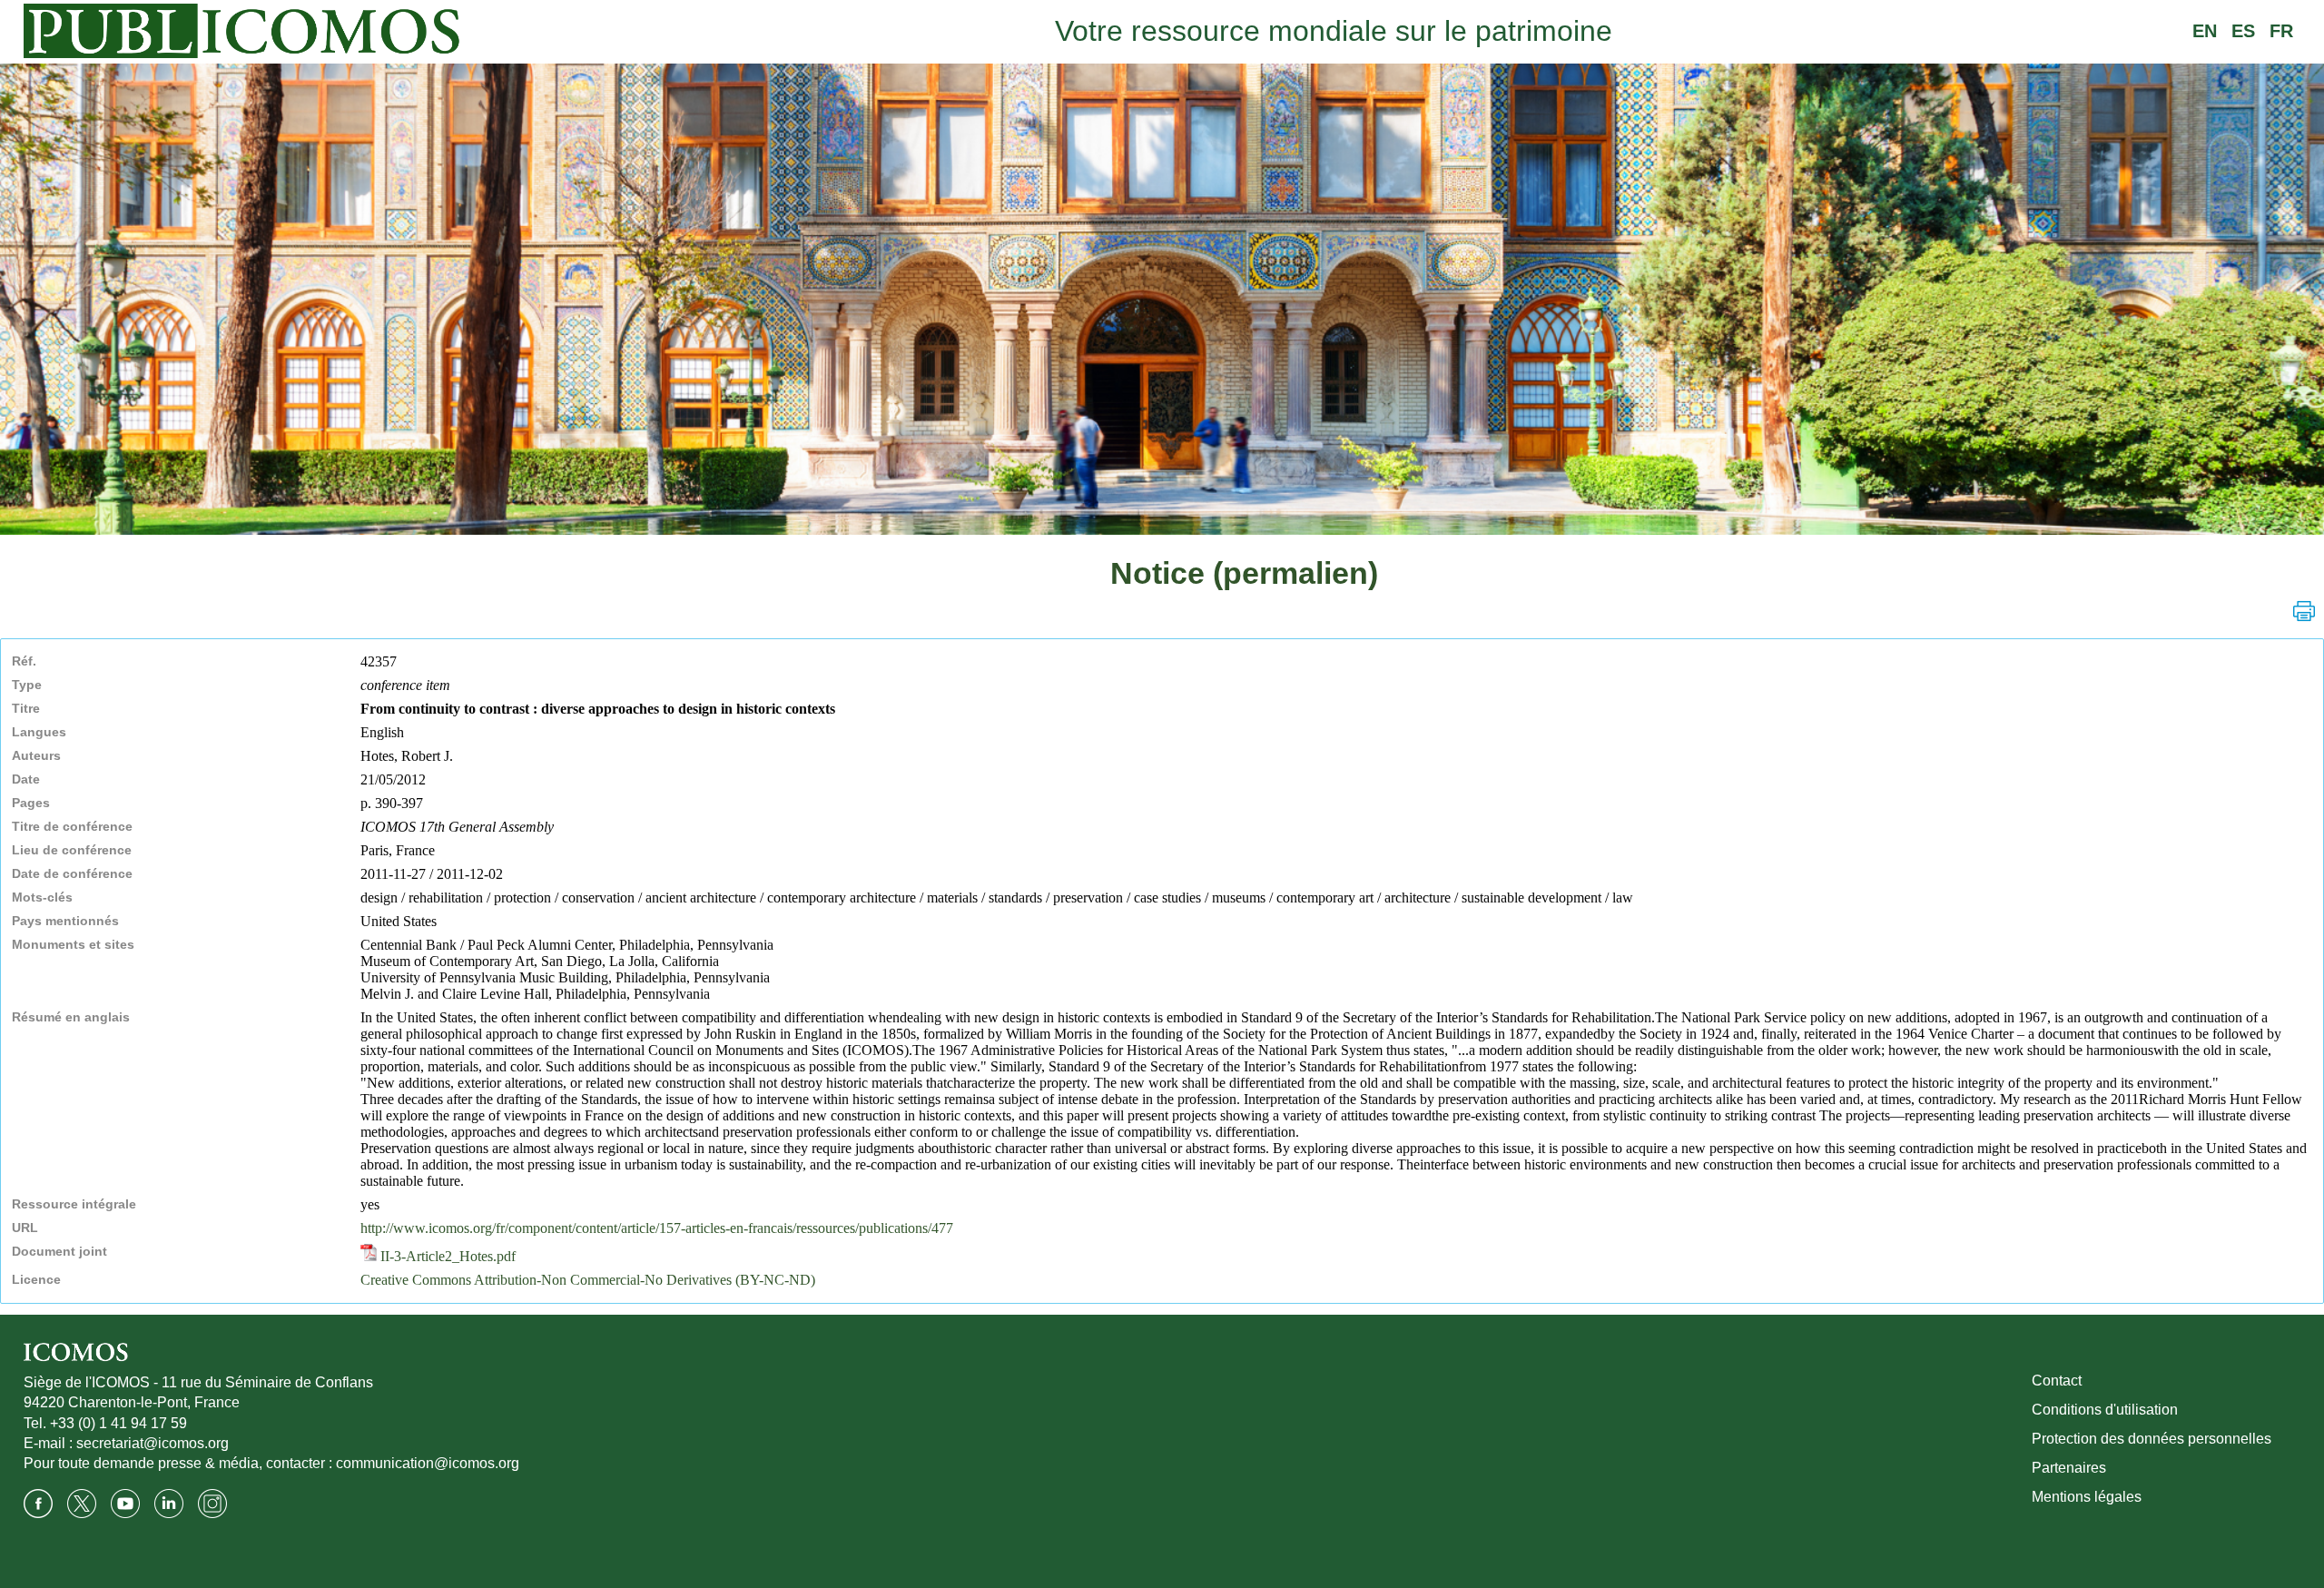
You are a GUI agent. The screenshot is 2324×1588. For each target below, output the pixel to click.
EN (2205, 31)
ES (2243, 31)
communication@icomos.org (428, 1463)
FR (2281, 31)
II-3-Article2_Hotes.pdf (446, 1256)
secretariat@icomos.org (153, 1443)
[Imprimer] (2304, 611)
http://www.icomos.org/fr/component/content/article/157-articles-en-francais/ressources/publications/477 (657, 1228)
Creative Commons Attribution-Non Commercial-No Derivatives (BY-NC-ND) (588, 1280)
